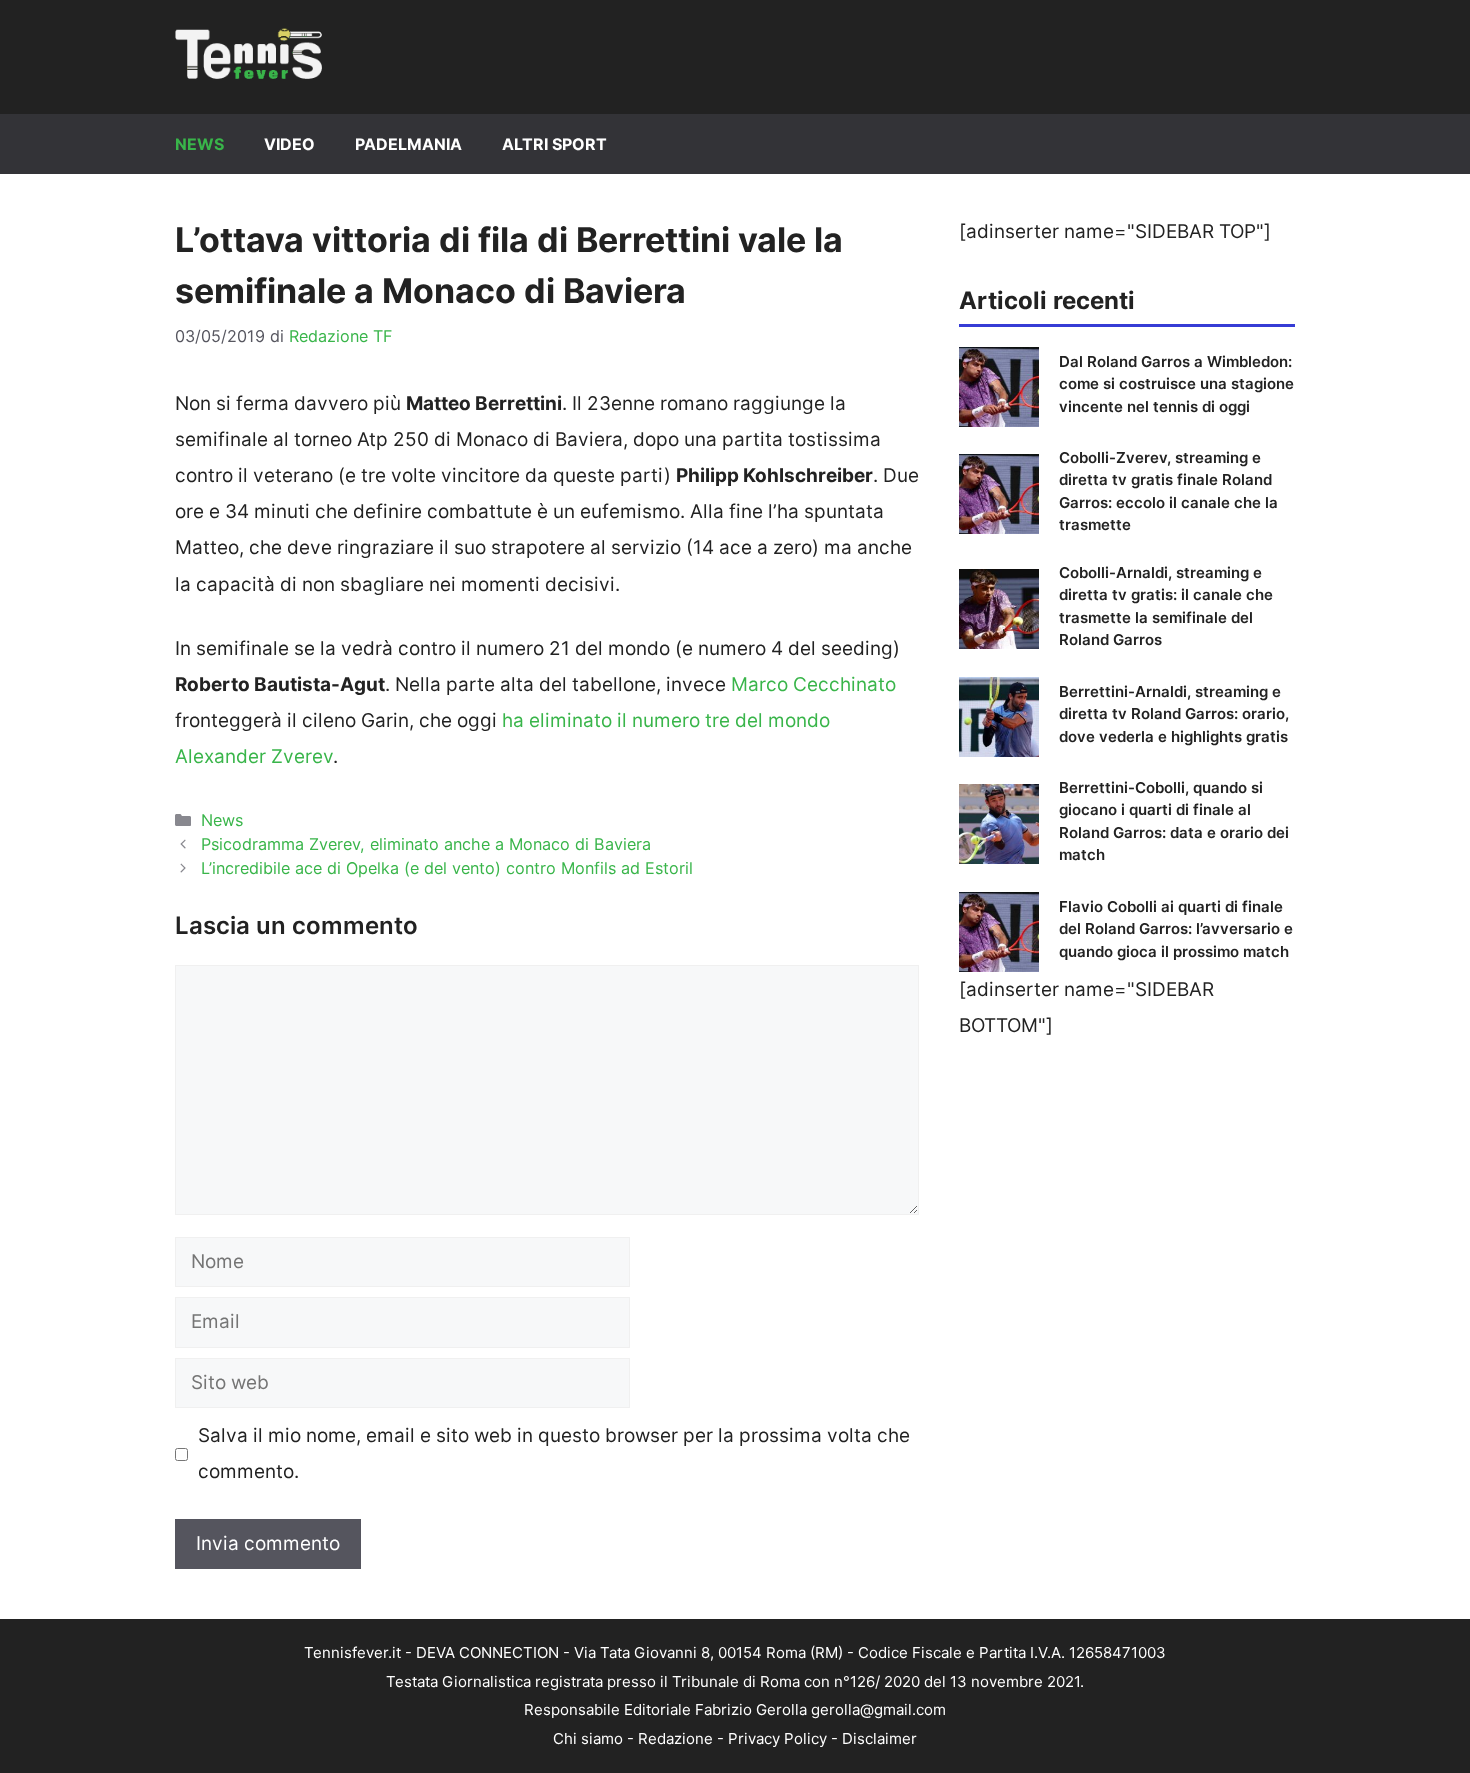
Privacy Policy (777, 1738)
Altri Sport (554, 144)
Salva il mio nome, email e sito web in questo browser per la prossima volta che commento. (554, 1453)
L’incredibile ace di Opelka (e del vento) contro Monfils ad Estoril (447, 868)
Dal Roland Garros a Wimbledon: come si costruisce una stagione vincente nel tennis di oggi (1176, 384)
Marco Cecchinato (813, 684)
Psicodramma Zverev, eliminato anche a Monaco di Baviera (426, 844)
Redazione (675, 1738)
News (199, 144)
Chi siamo (588, 1738)
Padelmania (408, 144)
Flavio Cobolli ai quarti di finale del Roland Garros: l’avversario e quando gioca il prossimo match (1176, 929)
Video (289, 144)
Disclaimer (879, 1738)
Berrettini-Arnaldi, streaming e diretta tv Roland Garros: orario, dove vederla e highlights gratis (1174, 714)
